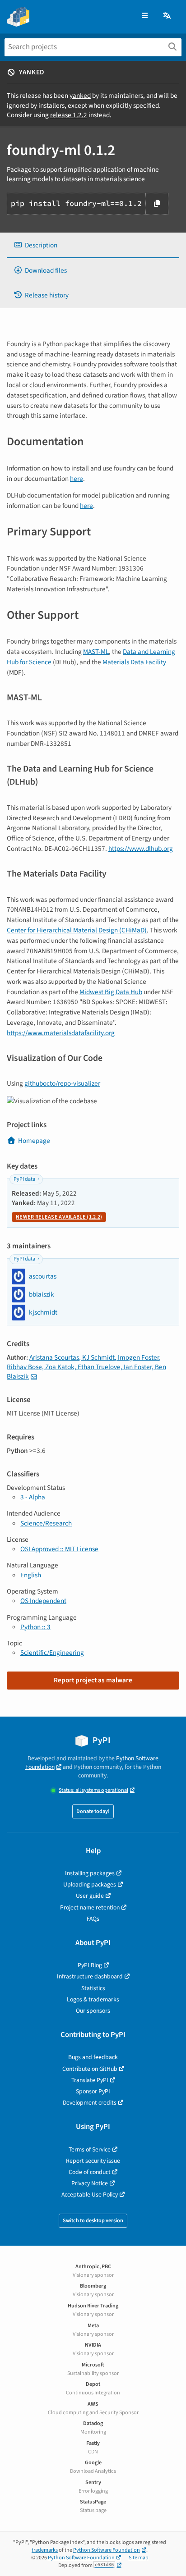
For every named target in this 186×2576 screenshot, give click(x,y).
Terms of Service (90, 2149)
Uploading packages (90, 1884)
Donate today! (93, 1811)
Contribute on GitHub (90, 2069)
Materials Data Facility (134, 662)
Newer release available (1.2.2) (59, 1217)
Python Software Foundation (107, 2550)
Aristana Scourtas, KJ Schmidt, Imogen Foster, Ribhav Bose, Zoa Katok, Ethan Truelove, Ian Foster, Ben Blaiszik (86, 1367)
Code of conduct (90, 2172)
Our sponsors (93, 2011)
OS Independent (43, 1601)
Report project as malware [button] (93, 1680)
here (77, 479)
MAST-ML (96, 652)
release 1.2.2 (69, 115)
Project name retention (90, 1907)
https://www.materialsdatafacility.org (61, 1033)
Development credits (90, 2103)
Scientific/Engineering (52, 1653)
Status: (93, 1790)
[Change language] (167, 16)
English (31, 1575)
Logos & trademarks (93, 1999)
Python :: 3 (35, 1627)
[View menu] (145, 16)
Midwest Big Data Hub (111, 992)
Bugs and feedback (93, 2057)
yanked (80, 96)
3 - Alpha (33, 1497)
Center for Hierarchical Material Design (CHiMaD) (77, 930)
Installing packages (90, 1873)
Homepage (34, 1141)
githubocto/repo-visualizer (62, 1083)
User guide (90, 1896)
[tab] (93, 245)
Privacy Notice (90, 2183)
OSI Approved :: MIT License (59, 1549)
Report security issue (93, 2161)
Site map (139, 2558)
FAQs (93, 1919)
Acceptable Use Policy (90, 2195)
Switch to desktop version (93, 2221)
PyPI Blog (90, 1965)
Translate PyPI (90, 2080)
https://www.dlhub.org (141, 849)
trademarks (45, 2550)
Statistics (93, 1988)
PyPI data (24, 1179)
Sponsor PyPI (93, 2091)
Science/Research (46, 1523)
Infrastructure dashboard (90, 1976)
